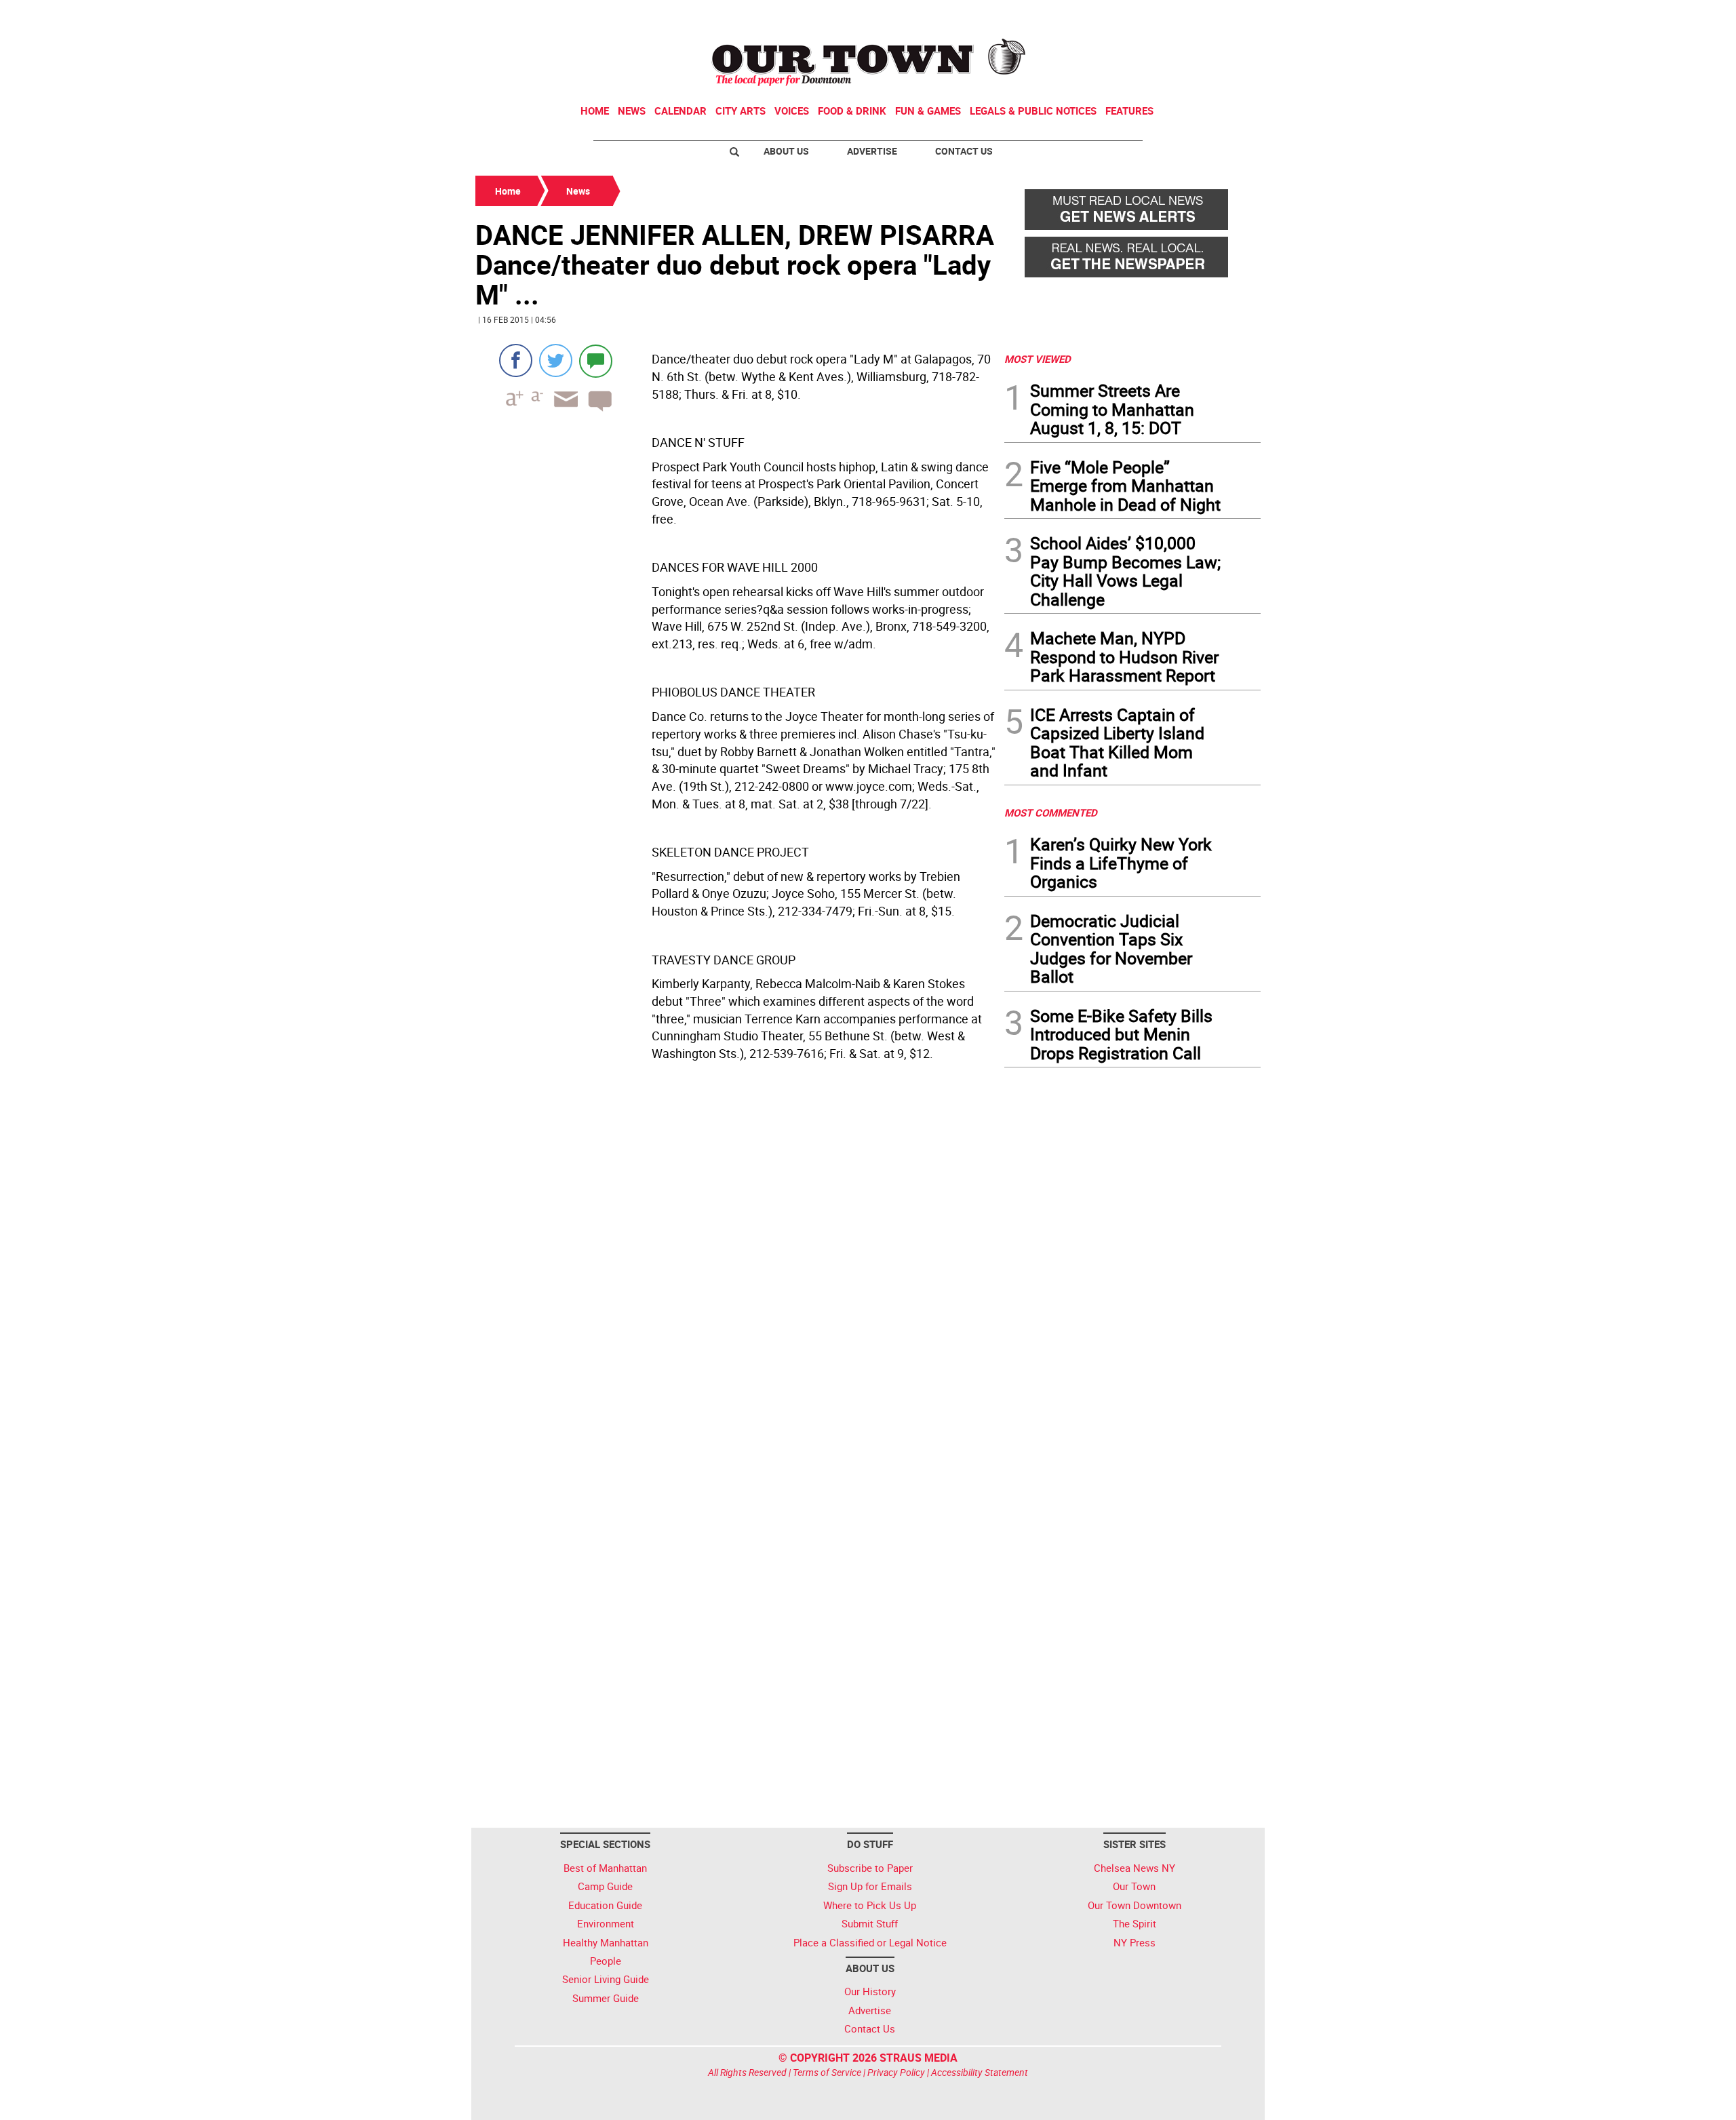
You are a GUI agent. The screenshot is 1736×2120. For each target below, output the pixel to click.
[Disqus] (736, 1276)
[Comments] (596, 360)
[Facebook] (516, 360)
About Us (786, 151)
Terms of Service (827, 2072)
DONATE (1228, 16)
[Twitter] (556, 360)
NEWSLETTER (1151, 16)
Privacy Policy (896, 2072)
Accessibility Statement (980, 2072)
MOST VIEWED (1038, 359)
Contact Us (964, 151)
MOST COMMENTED (1051, 812)
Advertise (872, 151)
